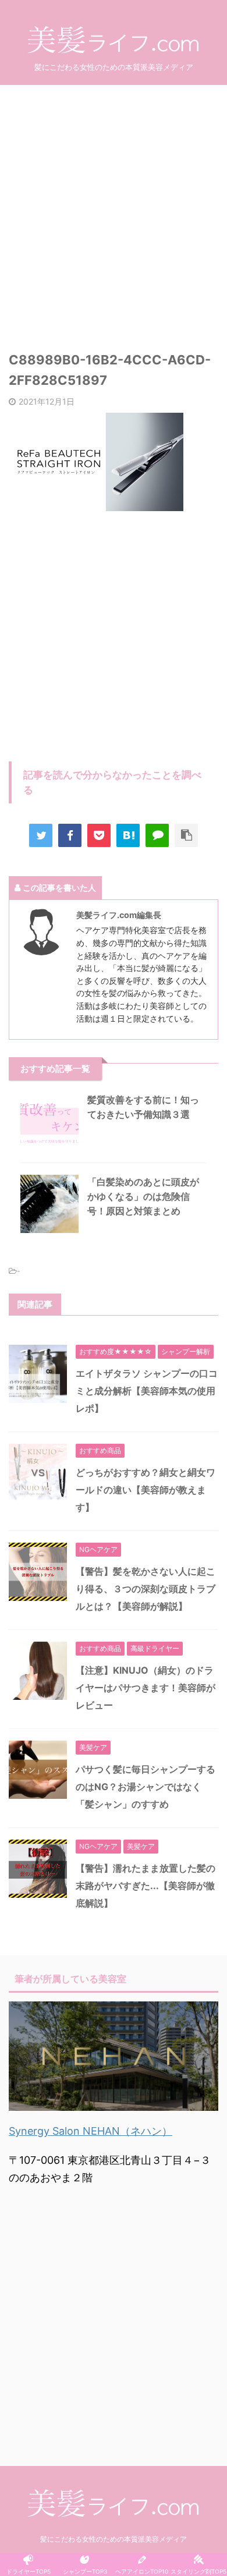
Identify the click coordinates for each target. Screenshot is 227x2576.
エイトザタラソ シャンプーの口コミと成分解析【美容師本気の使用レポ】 (147, 1391)
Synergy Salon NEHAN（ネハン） (91, 2131)
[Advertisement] (114, 210)
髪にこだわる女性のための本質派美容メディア (114, 2539)
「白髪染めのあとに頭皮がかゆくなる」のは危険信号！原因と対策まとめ (143, 1196)
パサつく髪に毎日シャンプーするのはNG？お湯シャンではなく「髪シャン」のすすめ (146, 1787)
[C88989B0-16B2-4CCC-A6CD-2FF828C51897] (128, 835)
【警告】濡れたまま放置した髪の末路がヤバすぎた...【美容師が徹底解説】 (146, 1886)
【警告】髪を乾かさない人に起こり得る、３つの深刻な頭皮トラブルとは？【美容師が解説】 (146, 1589)
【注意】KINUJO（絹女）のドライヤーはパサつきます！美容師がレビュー (146, 1688)
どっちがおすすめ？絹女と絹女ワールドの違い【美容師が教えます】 (146, 1490)
